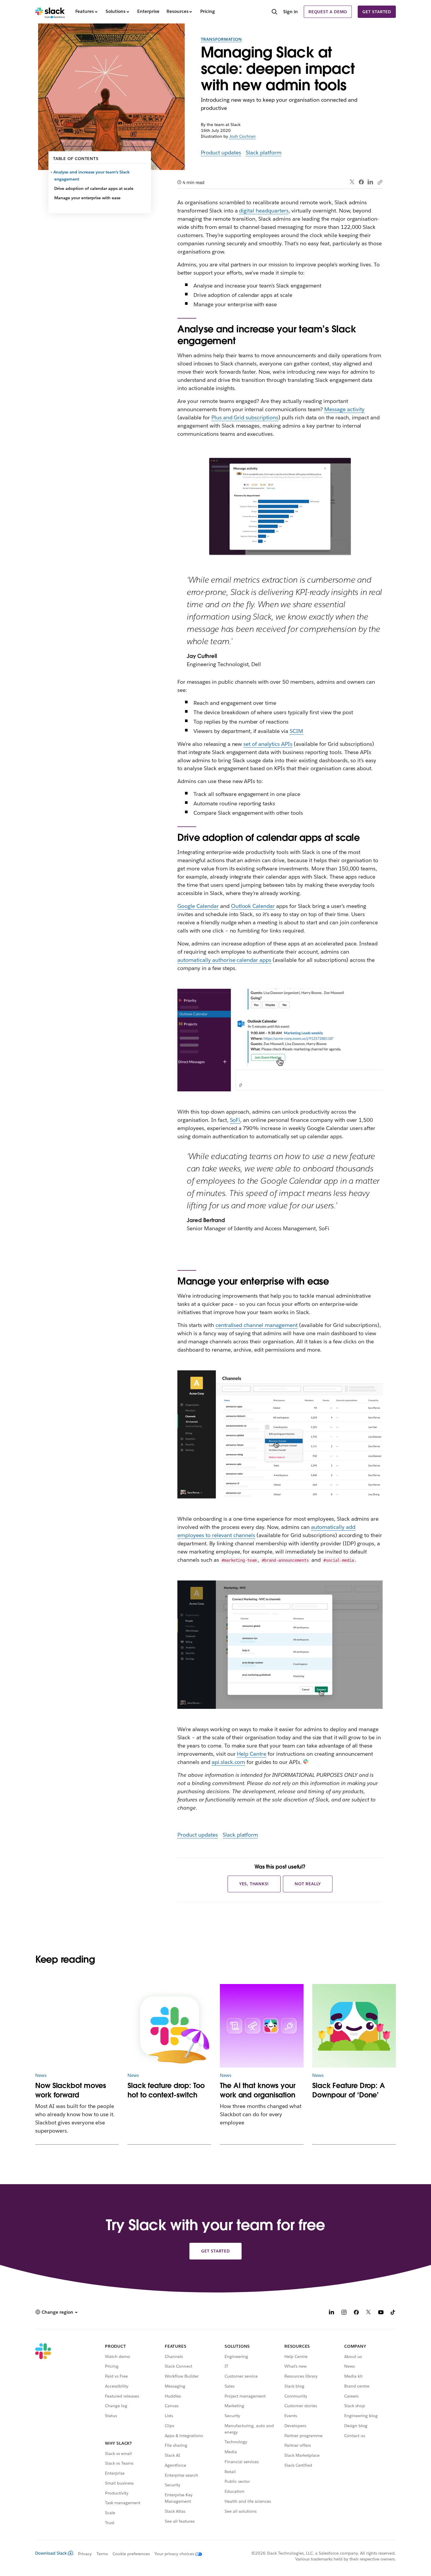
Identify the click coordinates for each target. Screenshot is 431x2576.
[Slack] (50, 12)
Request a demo (328, 12)
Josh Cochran (242, 136)
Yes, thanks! (254, 1884)
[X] (369, 2313)
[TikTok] (393, 2313)
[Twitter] (352, 182)
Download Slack (51, 2553)
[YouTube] (381, 2313)
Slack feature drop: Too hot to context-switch (166, 2090)
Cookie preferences (131, 2554)
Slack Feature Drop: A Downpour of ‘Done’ (349, 2090)
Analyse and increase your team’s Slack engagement (92, 176)
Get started (377, 12)
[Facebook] (361, 182)
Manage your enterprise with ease (87, 198)
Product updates (221, 153)
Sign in (291, 12)
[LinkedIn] (370, 182)
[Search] (274, 12)
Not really (308, 1884)
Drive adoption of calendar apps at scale (94, 188)
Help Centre (252, 1754)
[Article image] (77, 2026)
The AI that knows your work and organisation (258, 2090)
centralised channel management (257, 1325)
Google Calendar (198, 906)
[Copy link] (380, 182)
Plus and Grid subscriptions (245, 417)
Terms (102, 2554)
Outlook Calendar (253, 906)
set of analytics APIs (268, 744)
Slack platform (264, 153)
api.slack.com (229, 1762)
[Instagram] (344, 2313)
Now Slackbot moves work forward (71, 2090)
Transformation (221, 39)
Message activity (344, 409)
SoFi (235, 1120)
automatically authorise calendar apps (224, 960)
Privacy (85, 2554)
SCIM (296, 731)
